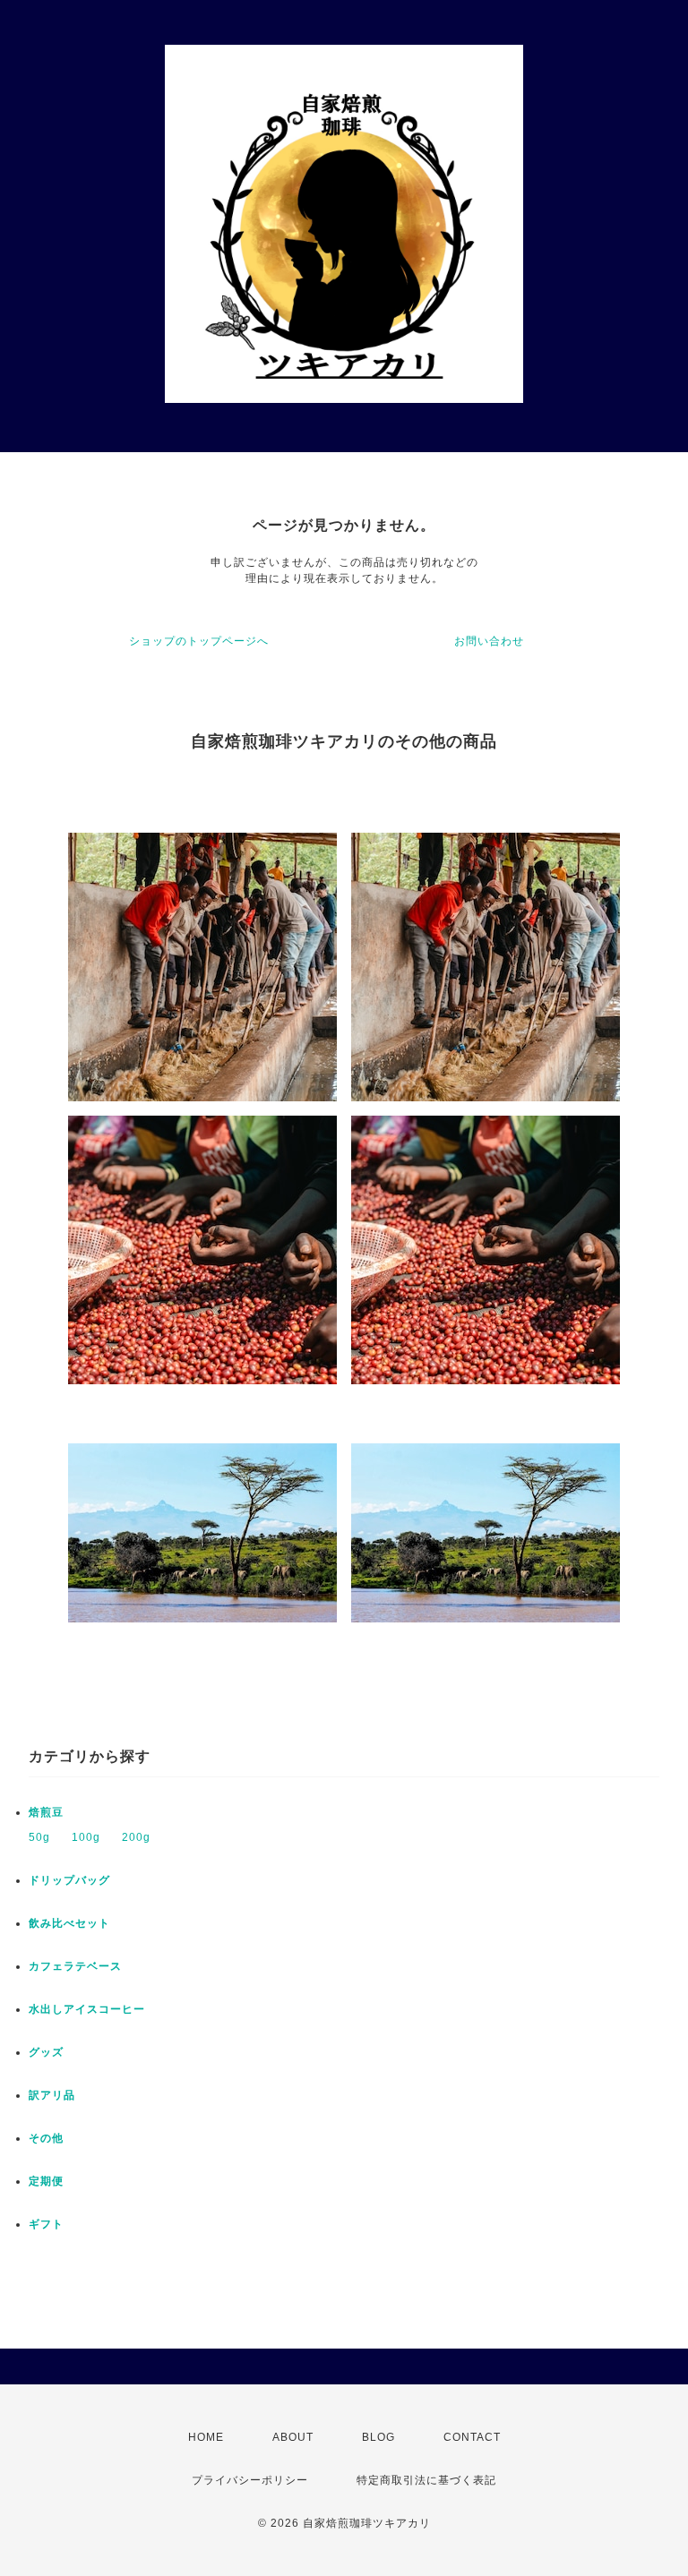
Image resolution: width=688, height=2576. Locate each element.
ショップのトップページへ (199, 641)
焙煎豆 (46, 1812)
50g (39, 1837)
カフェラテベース (75, 1966)
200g (136, 1837)
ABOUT (293, 2437)
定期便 (46, 2181)
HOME (206, 2437)
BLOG (378, 2437)
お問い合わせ (489, 641)
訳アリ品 (52, 2095)
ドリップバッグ (69, 1880)
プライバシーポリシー (250, 2480)
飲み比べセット (69, 1923)
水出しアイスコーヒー (87, 2009)
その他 (46, 2138)
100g (86, 1837)
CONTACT (472, 2437)
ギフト (46, 2224)
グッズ (46, 2052)
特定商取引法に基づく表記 (426, 2480)
